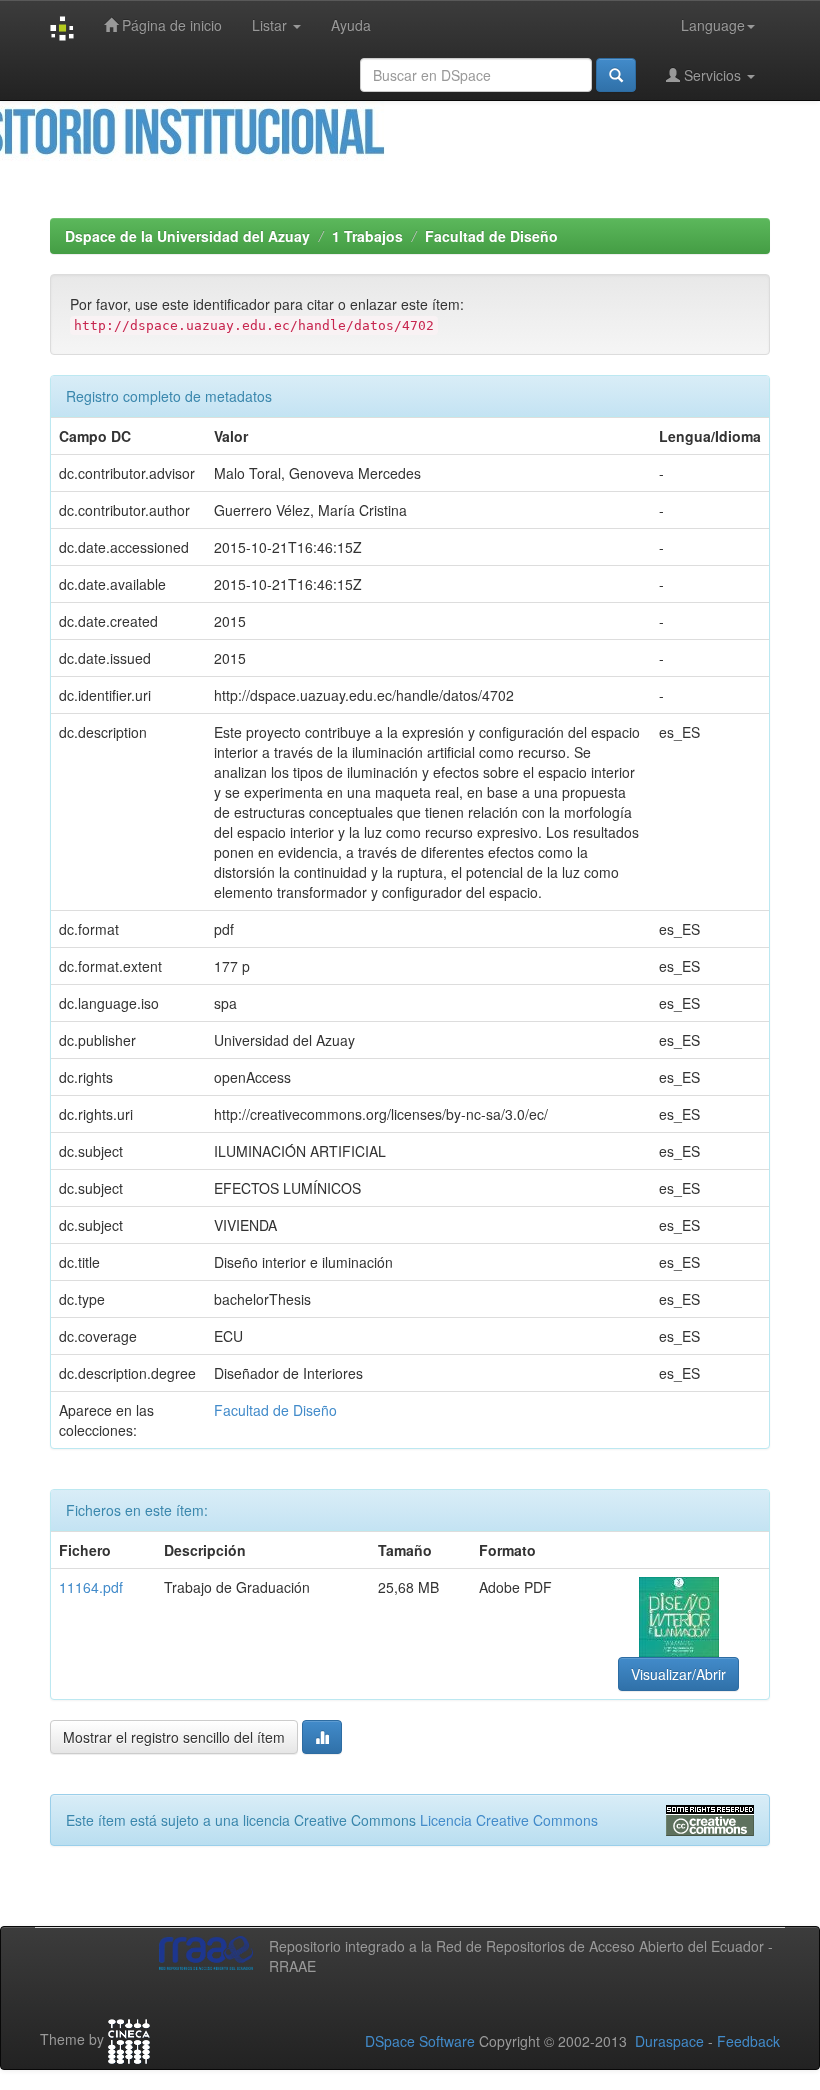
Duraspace (669, 2041)
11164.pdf (91, 1587)
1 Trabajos (367, 236)
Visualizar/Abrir (678, 1674)
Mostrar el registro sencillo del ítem (174, 1737)
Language (713, 25)
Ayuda (351, 25)
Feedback (748, 2041)
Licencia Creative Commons (509, 1820)
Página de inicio (170, 25)
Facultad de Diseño (491, 236)
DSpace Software (420, 2041)
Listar (271, 25)
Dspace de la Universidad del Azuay (187, 236)
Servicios (712, 75)
